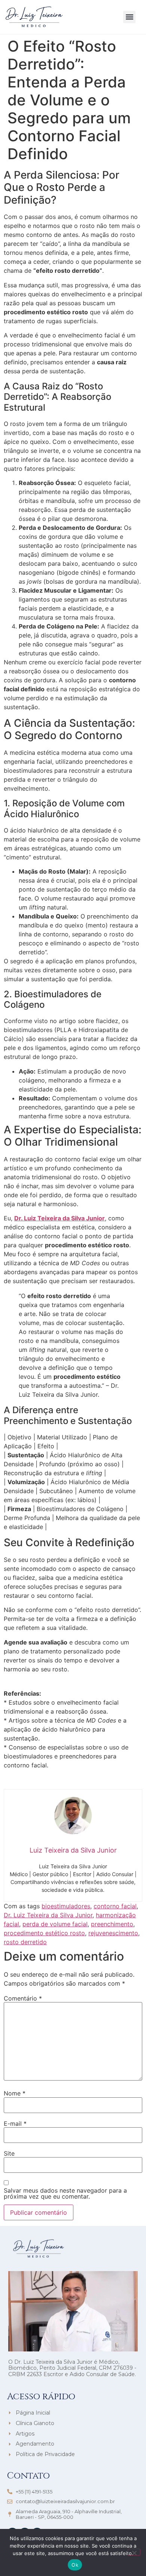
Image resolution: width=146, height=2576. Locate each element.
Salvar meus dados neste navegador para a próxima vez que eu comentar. (65, 2193)
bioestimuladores (66, 1906)
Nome (15, 2093)
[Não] (134, 2552)
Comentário (23, 1998)
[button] (129, 17)
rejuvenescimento (113, 1933)
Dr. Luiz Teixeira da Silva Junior (60, 1218)
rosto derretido (25, 1942)
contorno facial (115, 1906)
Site (9, 2153)
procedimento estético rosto (44, 1933)
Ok (75, 2565)
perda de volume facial (55, 1924)
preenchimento (112, 1924)
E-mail (15, 2123)
